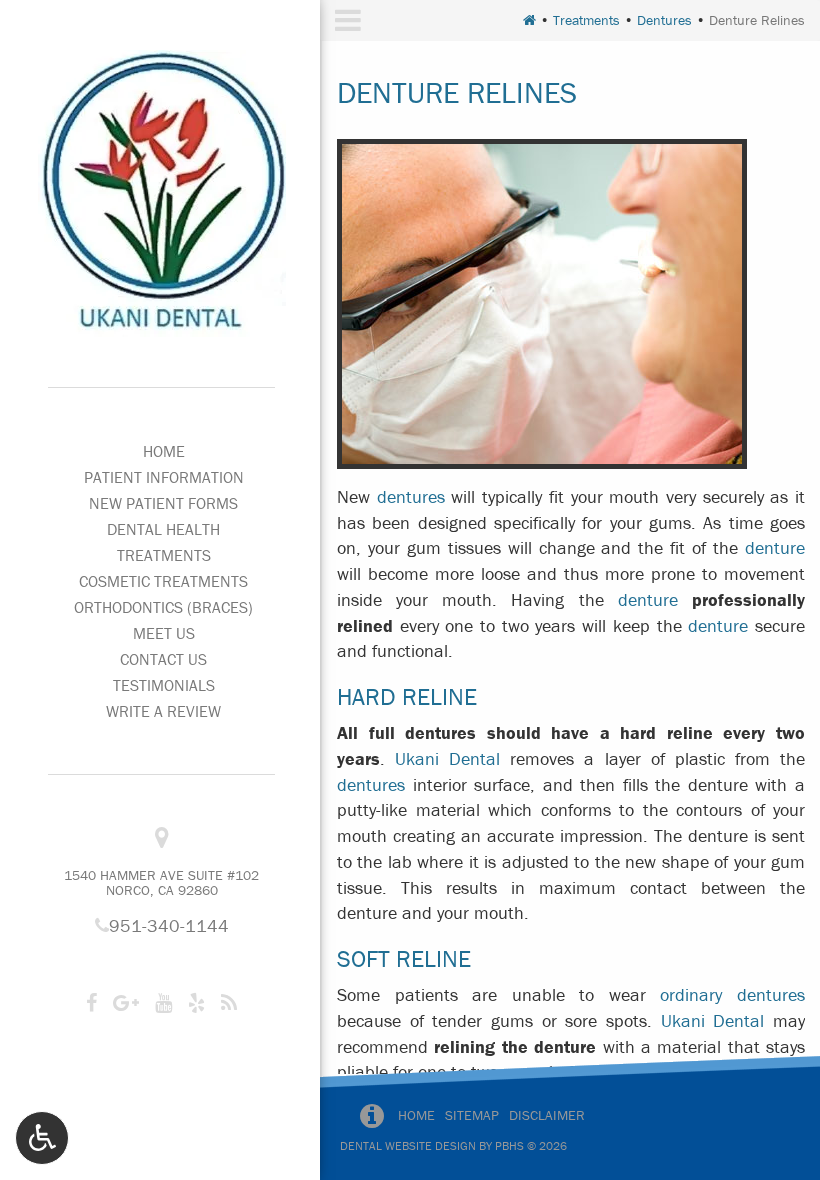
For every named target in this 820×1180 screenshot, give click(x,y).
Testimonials (164, 685)
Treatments (164, 555)
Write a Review (163, 711)
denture (775, 547)
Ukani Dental (447, 758)
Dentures (664, 20)
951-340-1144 (162, 925)
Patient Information (164, 477)
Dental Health (163, 529)
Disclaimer (547, 1115)
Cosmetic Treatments (163, 581)
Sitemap (472, 1115)
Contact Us (163, 659)
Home (164, 451)
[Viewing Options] (42, 1138)
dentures (411, 496)
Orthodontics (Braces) (163, 607)
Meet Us (164, 633)
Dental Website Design (408, 1145)
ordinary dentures (732, 994)
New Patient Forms (163, 503)
